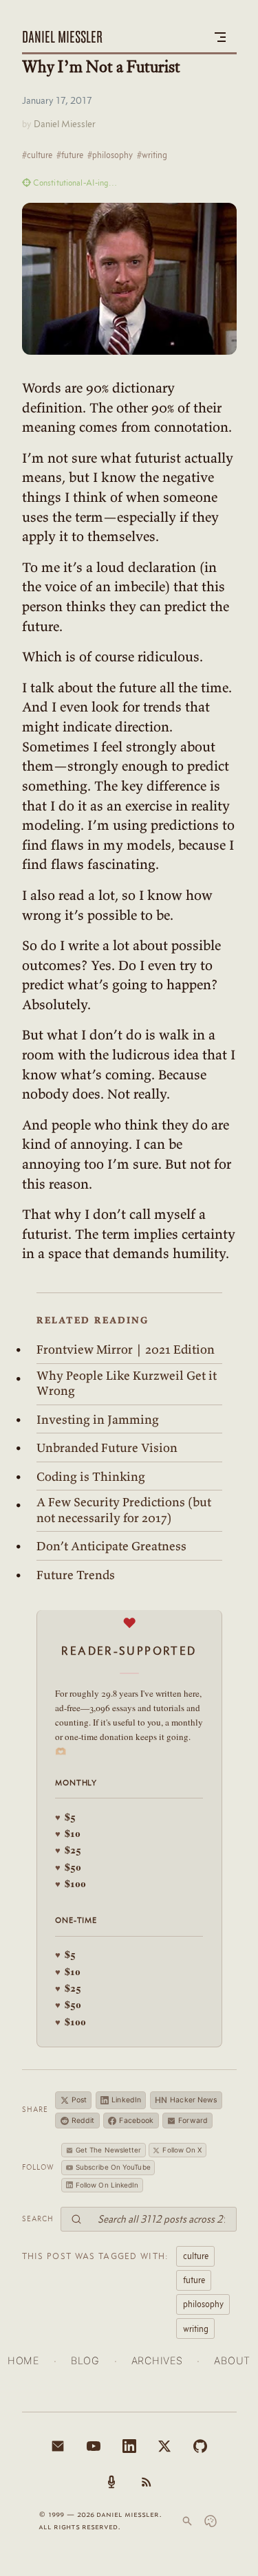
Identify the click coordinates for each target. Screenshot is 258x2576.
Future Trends (76, 1575)
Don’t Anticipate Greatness (111, 1546)
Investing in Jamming (98, 1420)
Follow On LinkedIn (107, 2185)
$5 (65, 1817)
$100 (71, 1883)
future (194, 2280)
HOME (23, 2360)
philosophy (203, 2304)
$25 (68, 1850)
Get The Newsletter (109, 2150)
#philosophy (110, 155)
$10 (68, 1833)
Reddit (83, 2121)
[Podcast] (111, 2482)
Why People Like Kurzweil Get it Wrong (127, 1384)
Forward (193, 2121)
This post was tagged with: (96, 2256)
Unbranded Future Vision (107, 1448)
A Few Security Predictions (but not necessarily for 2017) (124, 1510)
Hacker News (186, 2100)
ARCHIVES (157, 2360)
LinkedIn (126, 2100)
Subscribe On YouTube (113, 2167)
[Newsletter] (58, 2446)
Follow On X (182, 2150)
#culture (37, 155)
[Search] (187, 2521)
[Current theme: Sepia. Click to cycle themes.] (211, 2521)
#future (70, 155)
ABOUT (232, 2360)
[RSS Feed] (147, 2482)
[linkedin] (129, 2446)
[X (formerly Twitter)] (164, 2446)
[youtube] (94, 2446)
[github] (200, 2446)
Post (79, 2100)
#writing (152, 155)
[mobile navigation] (220, 37)
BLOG (85, 2360)
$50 (68, 1867)
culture (196, 2256)
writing (196, 2329)
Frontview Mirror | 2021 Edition (126, 1350)
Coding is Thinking (91, 1477)
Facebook (136, 2121)
